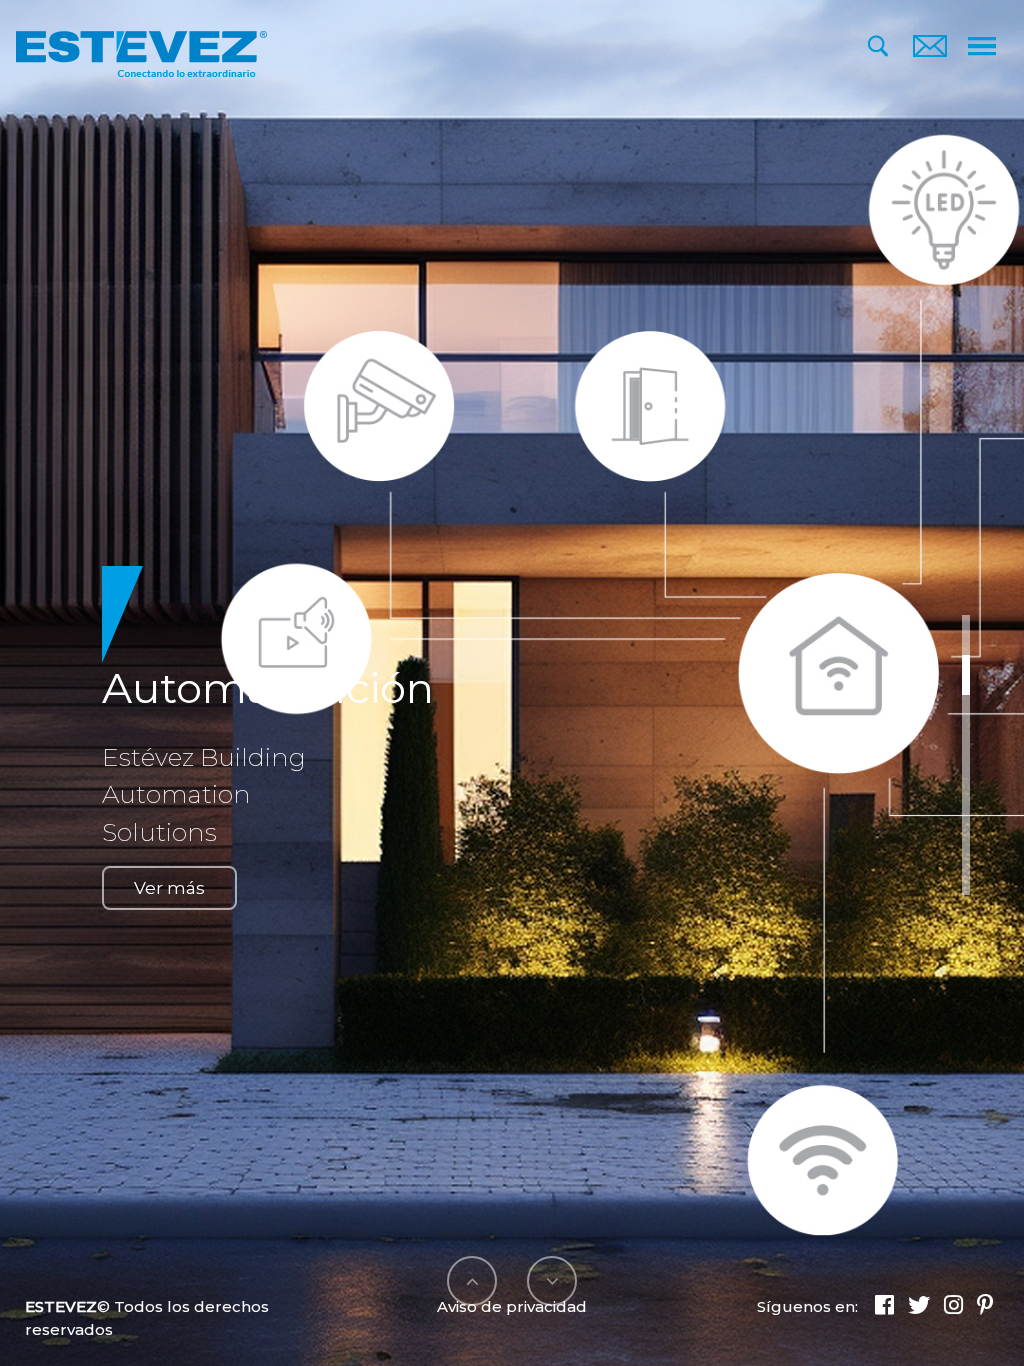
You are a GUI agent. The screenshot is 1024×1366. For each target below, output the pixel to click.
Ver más (169, 888)
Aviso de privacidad (512, 1306)
